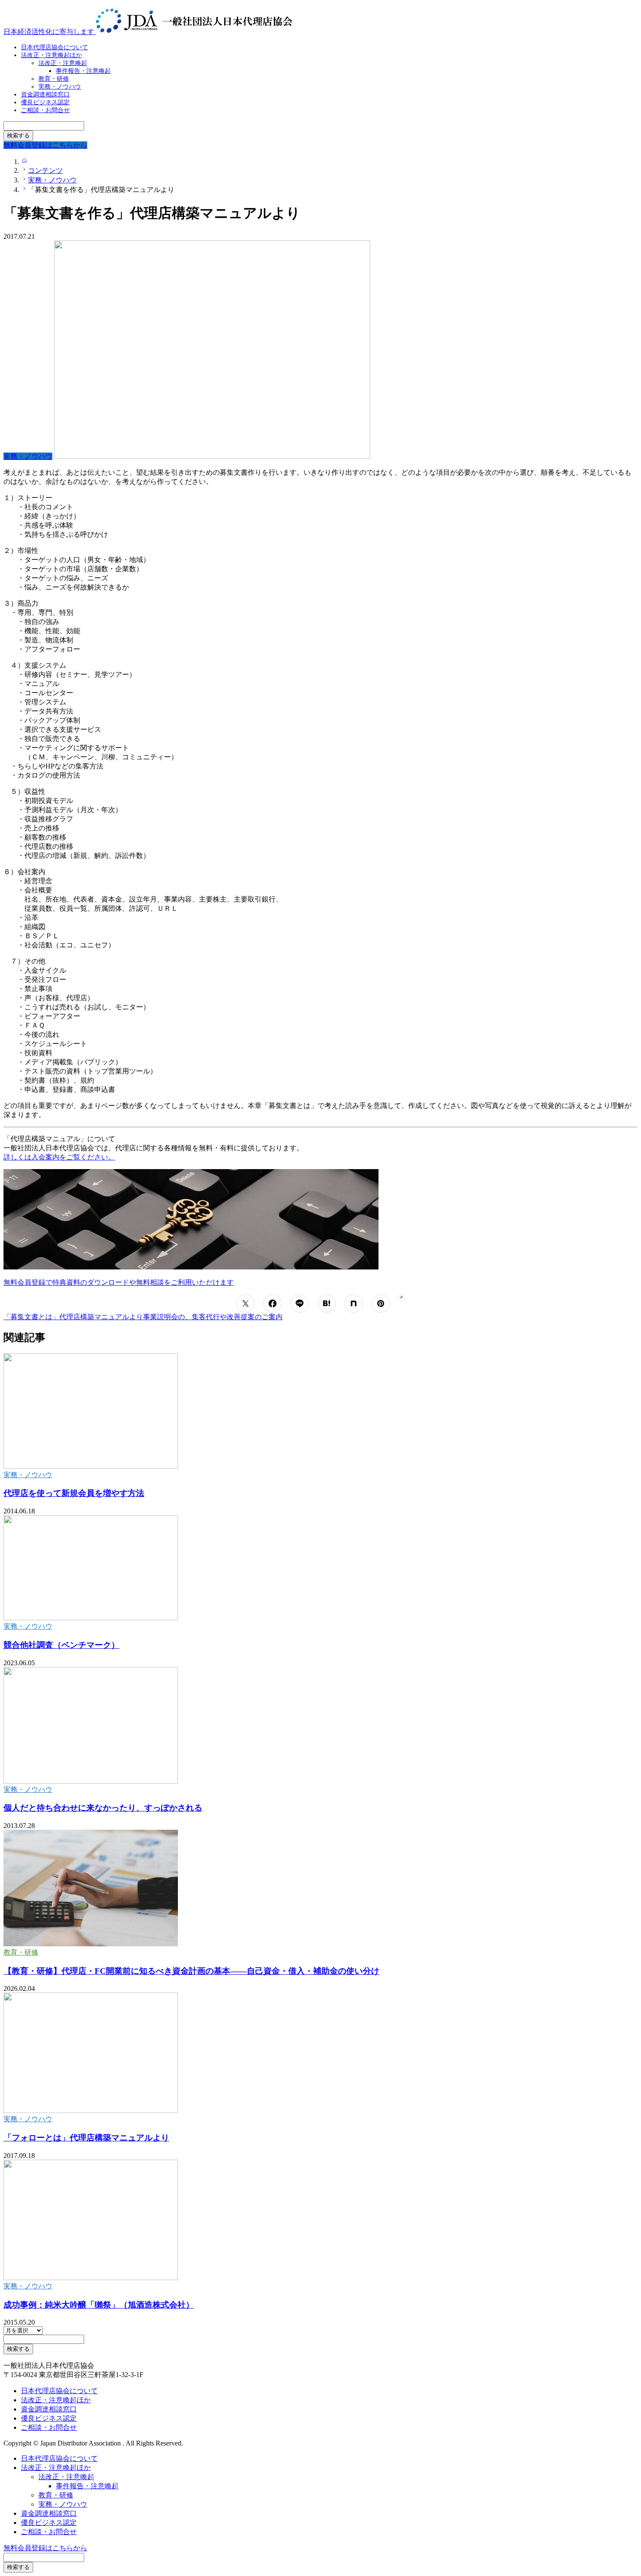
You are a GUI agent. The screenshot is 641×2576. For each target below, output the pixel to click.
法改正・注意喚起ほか (51, 55)
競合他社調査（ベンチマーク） (61, 1645)
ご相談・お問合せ (45, 110)
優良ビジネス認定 (49, 2418)
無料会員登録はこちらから (45, 2548)
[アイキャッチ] (91, 1466)
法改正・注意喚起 (66, 2477)
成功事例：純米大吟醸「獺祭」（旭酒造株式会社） (99, 2305)
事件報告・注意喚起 (83, 71)
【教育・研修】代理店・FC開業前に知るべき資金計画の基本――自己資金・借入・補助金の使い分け (191, 1971)
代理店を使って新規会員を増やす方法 (74, 1493)
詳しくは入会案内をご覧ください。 (59, 1157)
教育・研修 (21, 1952)
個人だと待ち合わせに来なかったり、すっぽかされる (103, 1808)
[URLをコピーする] (401, 1297)
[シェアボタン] (245, 1303)
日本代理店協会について (59, 2391)
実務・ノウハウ (28, 1475)
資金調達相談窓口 (49, 2409)
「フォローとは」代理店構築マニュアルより (86, 2138)
